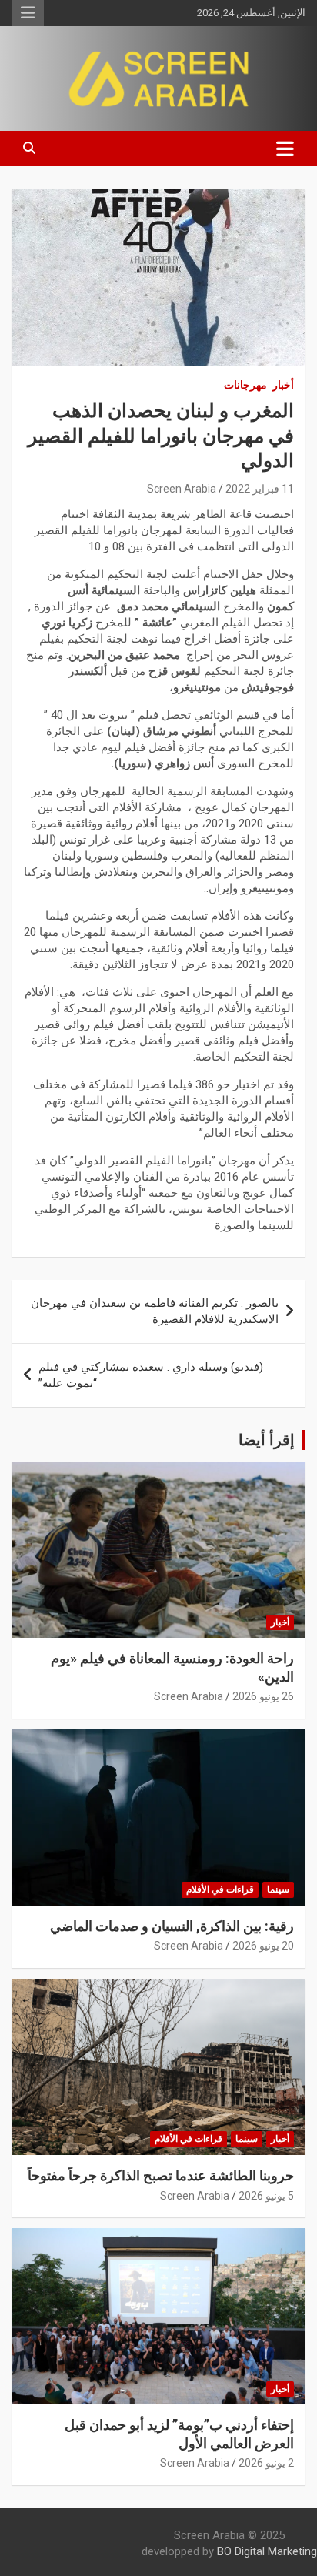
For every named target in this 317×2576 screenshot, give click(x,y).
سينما (278, 1889)
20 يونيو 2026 (263, 1946)
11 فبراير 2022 (260, 489)
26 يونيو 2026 (263, 1696)
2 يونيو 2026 (266, 2463)
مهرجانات (245, 385)
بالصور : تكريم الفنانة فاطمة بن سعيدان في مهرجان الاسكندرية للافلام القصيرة (155, 1311)
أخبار (283, 385)
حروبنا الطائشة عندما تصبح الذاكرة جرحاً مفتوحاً (161, 2175)
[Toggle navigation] (285, 149)
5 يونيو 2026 (266, 2196)
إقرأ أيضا (267, 1440)
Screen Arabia (182, 489)
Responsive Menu (28, 13)
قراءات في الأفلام (220, 1889)
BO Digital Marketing (267, 2551)
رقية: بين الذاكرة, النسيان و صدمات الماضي (172, 1926)
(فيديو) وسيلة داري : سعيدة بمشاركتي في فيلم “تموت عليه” (151, 1375)
